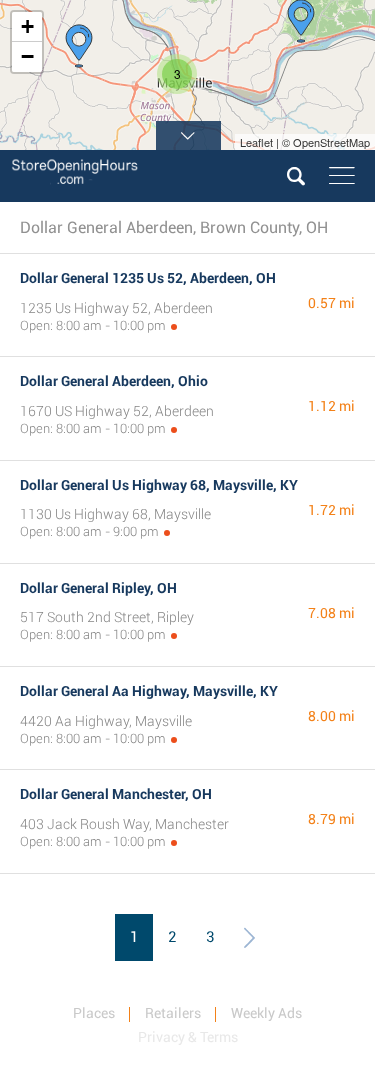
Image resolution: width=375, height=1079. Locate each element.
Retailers (173, 1013)
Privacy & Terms (188, 1037)
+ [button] (27, 26)
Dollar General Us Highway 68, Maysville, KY (159, 485)
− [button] (27, 56)
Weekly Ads (266, 1013)
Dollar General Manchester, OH (116, 794)
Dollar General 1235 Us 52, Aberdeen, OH (148, 278)
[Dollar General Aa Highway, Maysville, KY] (79, 46)
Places (94, 1013)
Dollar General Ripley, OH (98, 588)
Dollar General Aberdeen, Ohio (114, 381)
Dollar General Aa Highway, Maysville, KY (149, 691)
